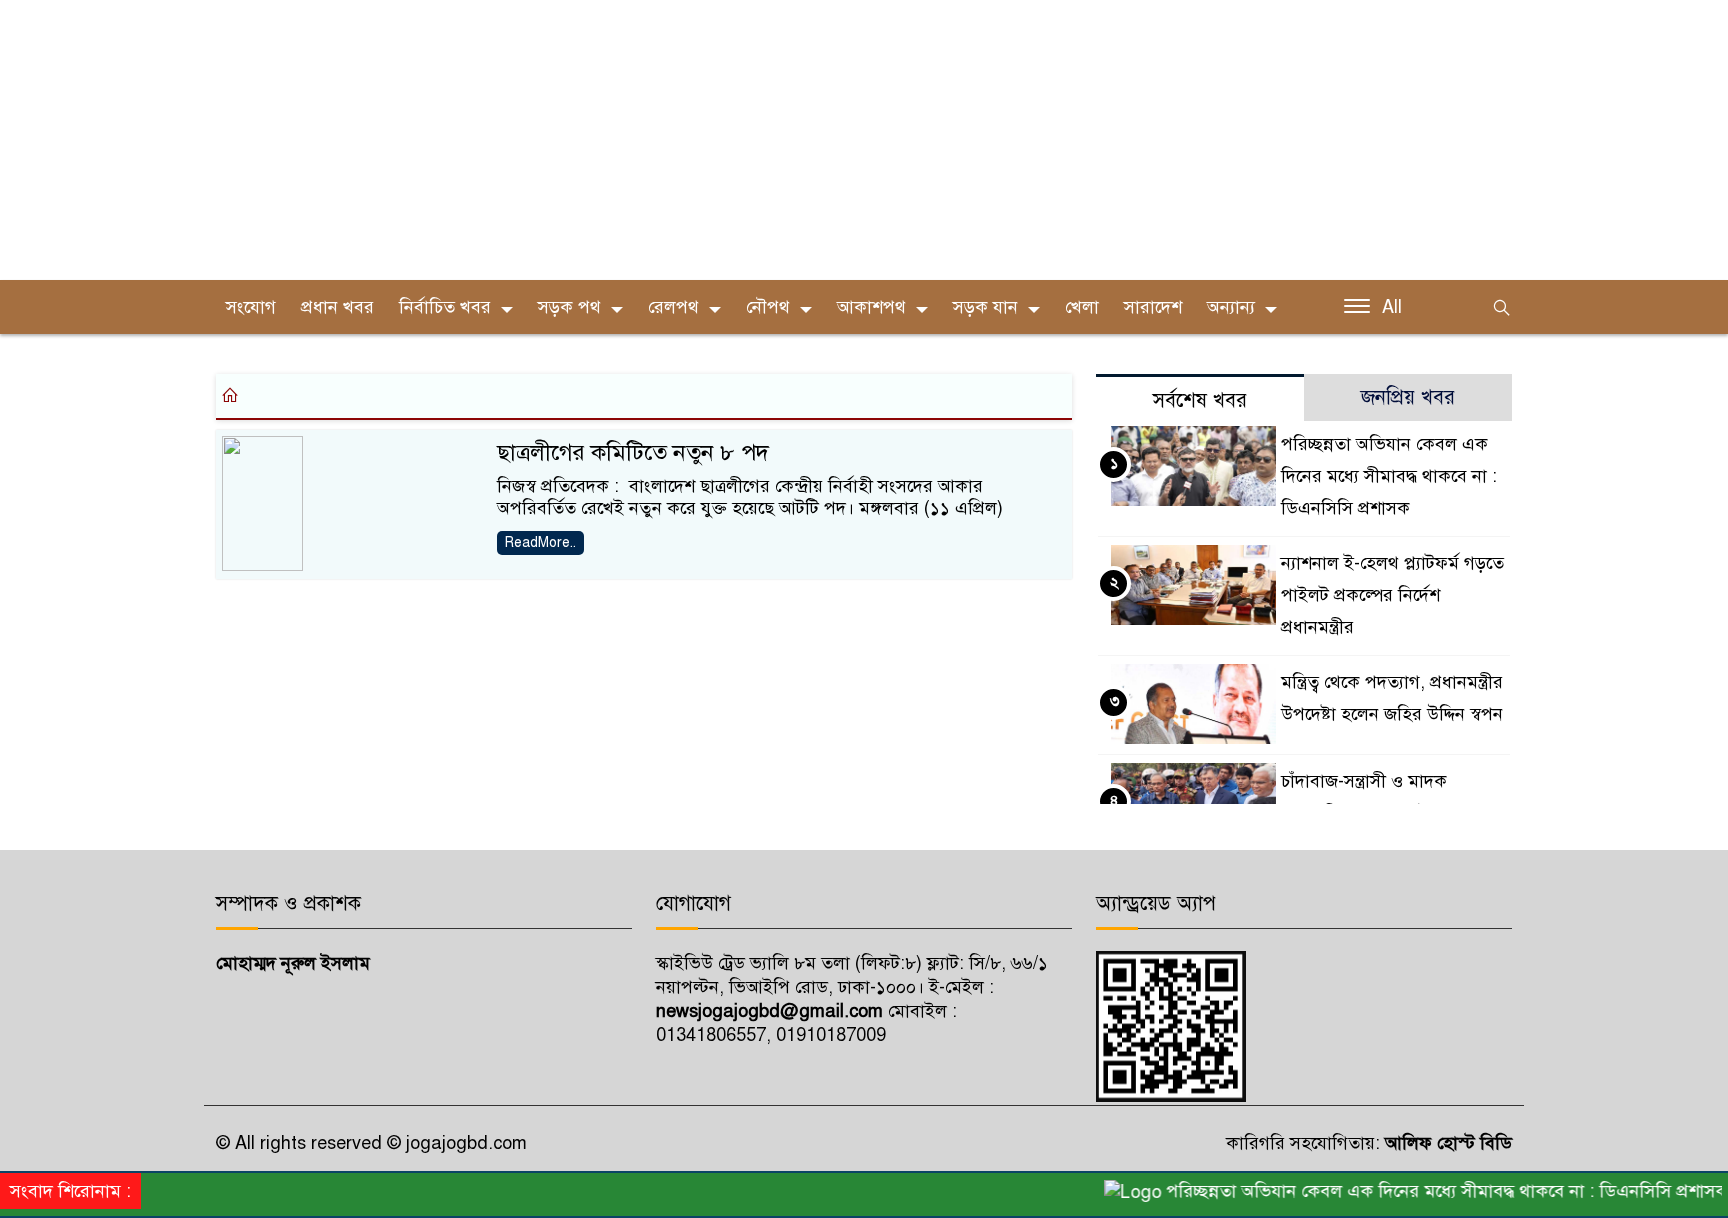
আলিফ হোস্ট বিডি (1446, 1143)
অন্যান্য (1231, 307)
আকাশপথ (871, 307)
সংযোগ (251, 307)
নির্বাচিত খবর (445, 307)
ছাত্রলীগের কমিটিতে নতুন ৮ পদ (633, 452)
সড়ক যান (985, 307)
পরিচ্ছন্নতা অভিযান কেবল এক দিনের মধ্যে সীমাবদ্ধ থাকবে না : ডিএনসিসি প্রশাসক (1389, 476)
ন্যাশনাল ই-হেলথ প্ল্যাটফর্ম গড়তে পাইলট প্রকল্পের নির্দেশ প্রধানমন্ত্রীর (1392, 595)
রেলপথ (673, 307)
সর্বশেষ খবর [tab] (1200, 400)
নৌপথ (768, 307)
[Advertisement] (600, 140)
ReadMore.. (540, 542)
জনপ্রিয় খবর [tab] (1408, 397)
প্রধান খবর (337, 307)
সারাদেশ (1153, 307)
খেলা (1082, 307)
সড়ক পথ (569, 307)
